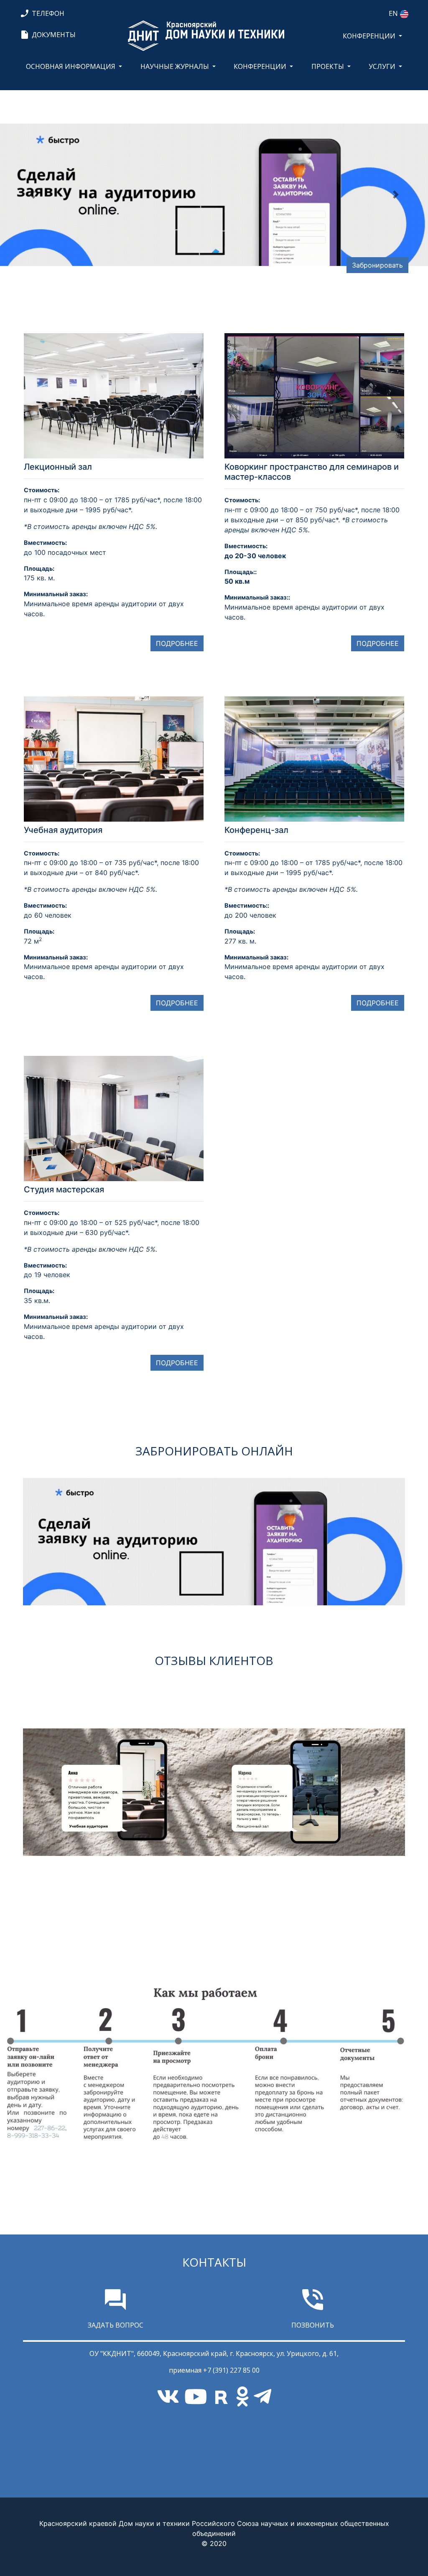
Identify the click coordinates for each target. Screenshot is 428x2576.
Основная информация (71, 66)
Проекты (328, 66)
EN (393, 13)
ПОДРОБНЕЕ (177, 643)
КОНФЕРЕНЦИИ (369, 36)
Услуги (382, 66)
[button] (32, 195)
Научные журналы (175, 66)
